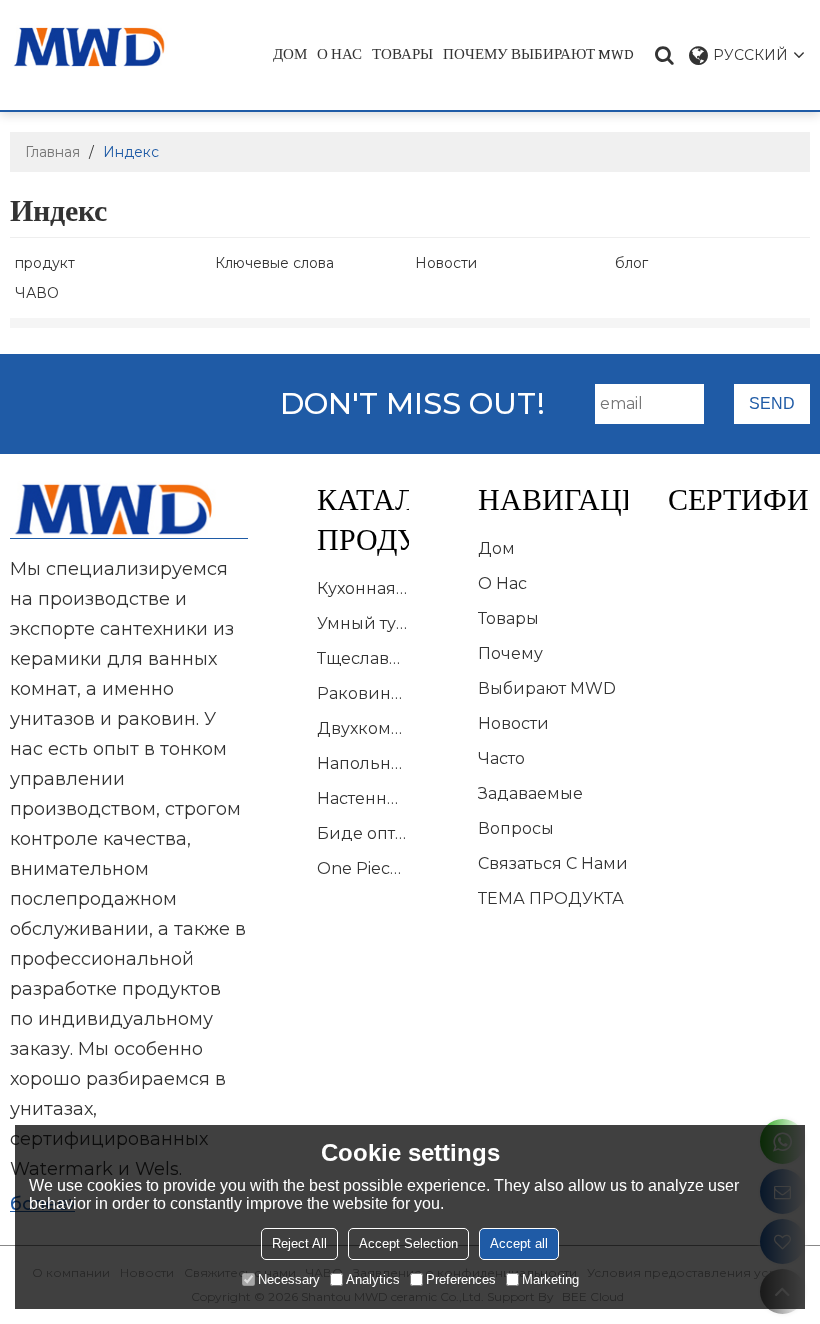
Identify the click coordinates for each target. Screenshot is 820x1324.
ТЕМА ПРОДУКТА (551, 898)
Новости (446, 263)
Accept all (519, 1243)
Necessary (289, 1279)
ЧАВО (37, 293)
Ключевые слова (274, 263)
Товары (402, 54)
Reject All (299, 1243)
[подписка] (772, 404)
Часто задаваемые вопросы (530, 793)
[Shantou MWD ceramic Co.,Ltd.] (101, 47)
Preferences (461, 1279)
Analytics (373, 1279)
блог (631, 263)
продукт (45, 263)
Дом (290, 54)
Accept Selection (408, 1243)
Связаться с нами (553, 863)
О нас (339, 54)
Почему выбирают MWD (538, 54)
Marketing (550, 1279)
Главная (52, 152)
